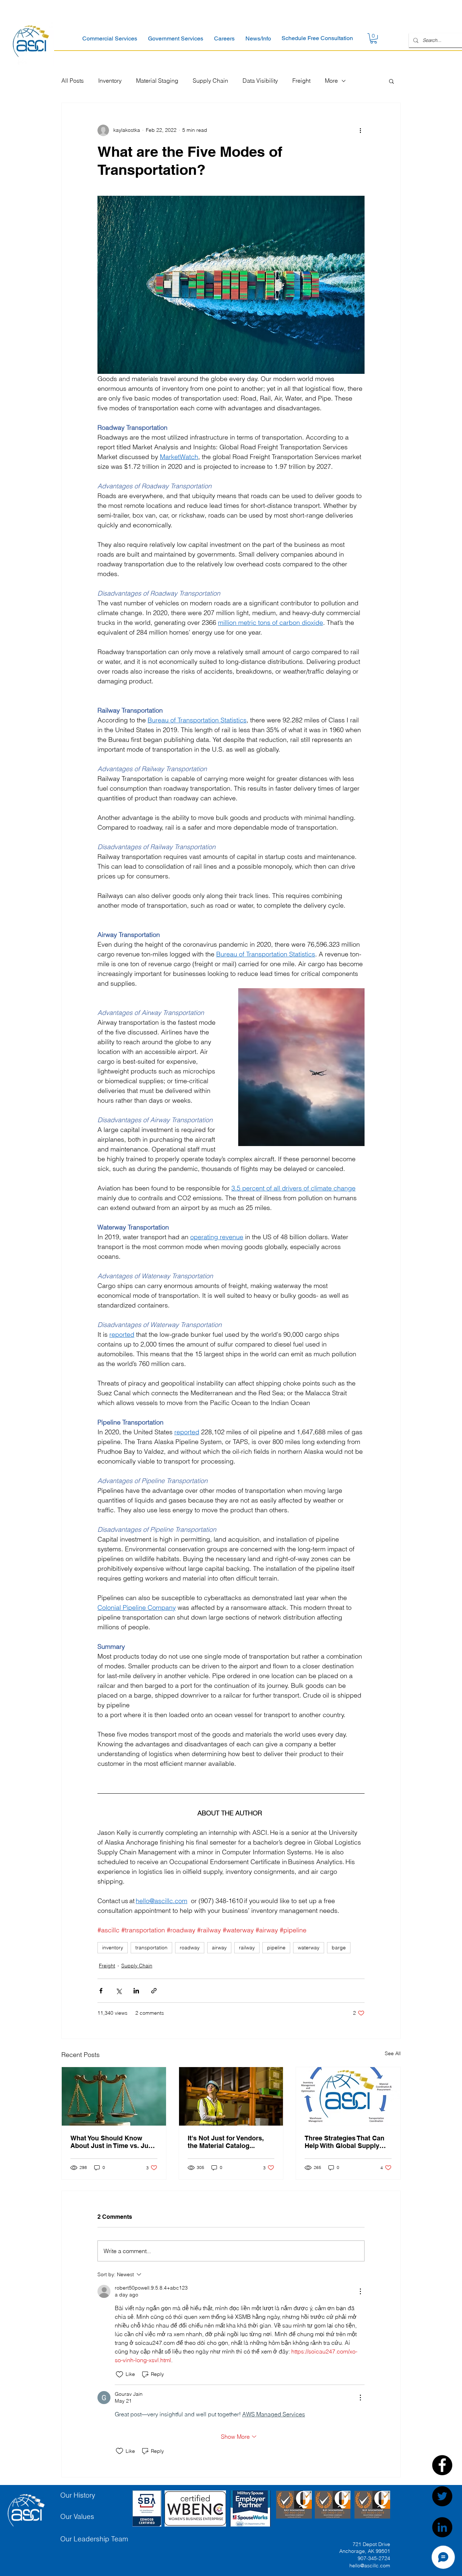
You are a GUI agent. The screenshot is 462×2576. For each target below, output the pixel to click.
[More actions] (360, 130)
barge (339, 1948)
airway (219, 1948)
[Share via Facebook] (101, 1991)
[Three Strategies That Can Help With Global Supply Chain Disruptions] (348, 2096)
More (331, 81)
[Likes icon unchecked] (119, 2374)
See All (393, 2053)
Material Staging (157, 81)
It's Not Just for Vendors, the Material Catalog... (226, 2142)
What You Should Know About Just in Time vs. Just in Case (112, 2142)
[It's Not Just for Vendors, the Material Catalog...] (231, 2096)
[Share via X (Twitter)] (119, 1991)
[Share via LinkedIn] (136, 1991)
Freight (301, 81)
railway (247, 1948)
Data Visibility (260, 81)
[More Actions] (360, 2291)
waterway (309, 1948)
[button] (110, 38)
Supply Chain (210, 81)
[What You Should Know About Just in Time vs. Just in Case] (114, 2096)
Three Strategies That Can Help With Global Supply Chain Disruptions (345, 2142)
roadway (190, 1948)
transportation (151, 1948)
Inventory (110, 81)
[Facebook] (442, 2465)
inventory (113, 1948)
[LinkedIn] (442, 2527)
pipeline (276, 1948)
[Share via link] (154, 1991)
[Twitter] (442, 2496)
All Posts (73, 81)
